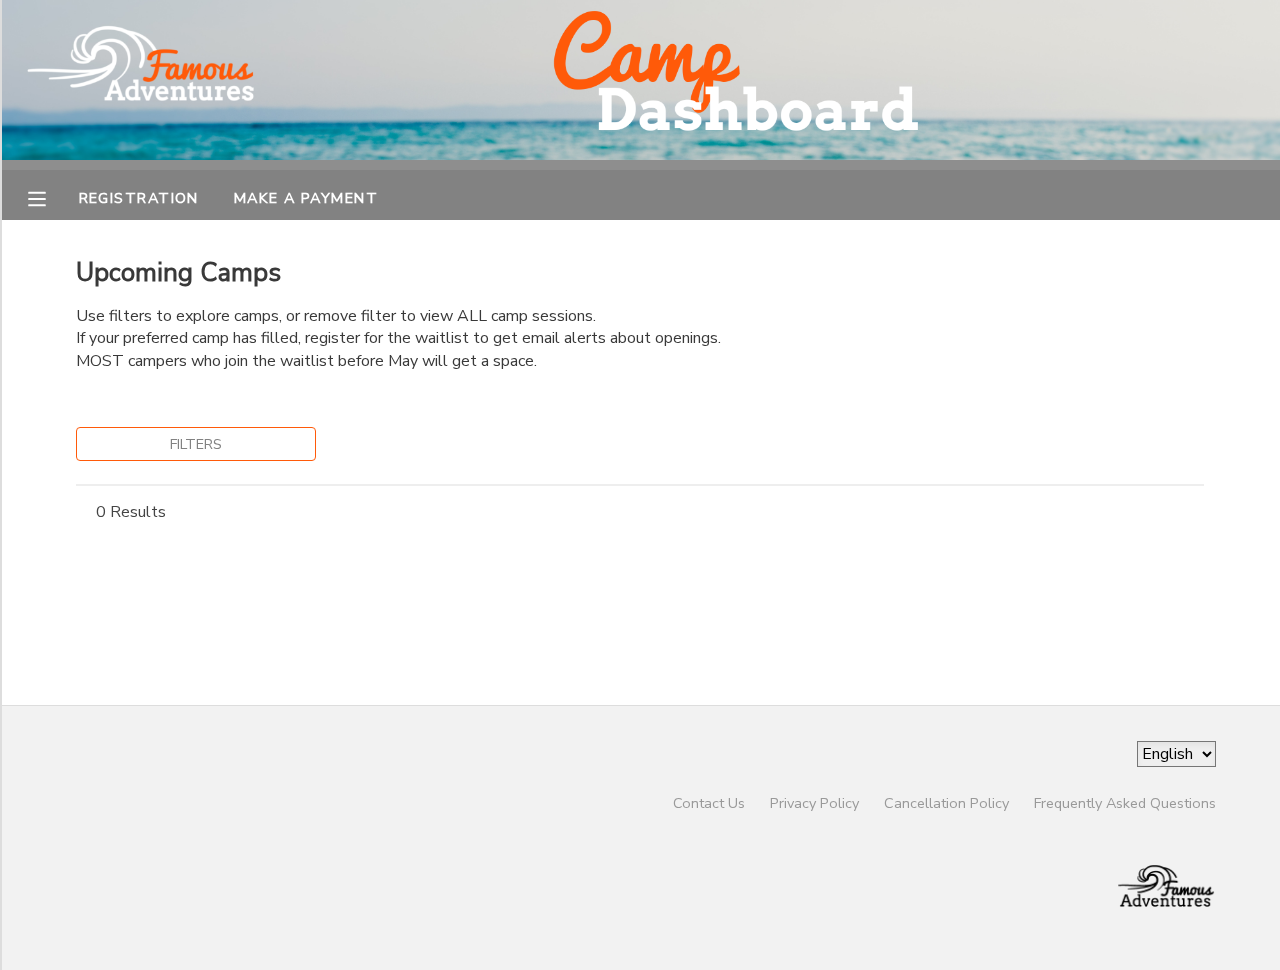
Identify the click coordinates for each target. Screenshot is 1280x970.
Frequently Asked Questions (1125, 803)
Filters (196, 444)
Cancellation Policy (946, 803)
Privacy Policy (814, 803)
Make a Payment (306, 198)
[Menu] (52, 197)
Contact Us (709, 803)
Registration (139, 198)
